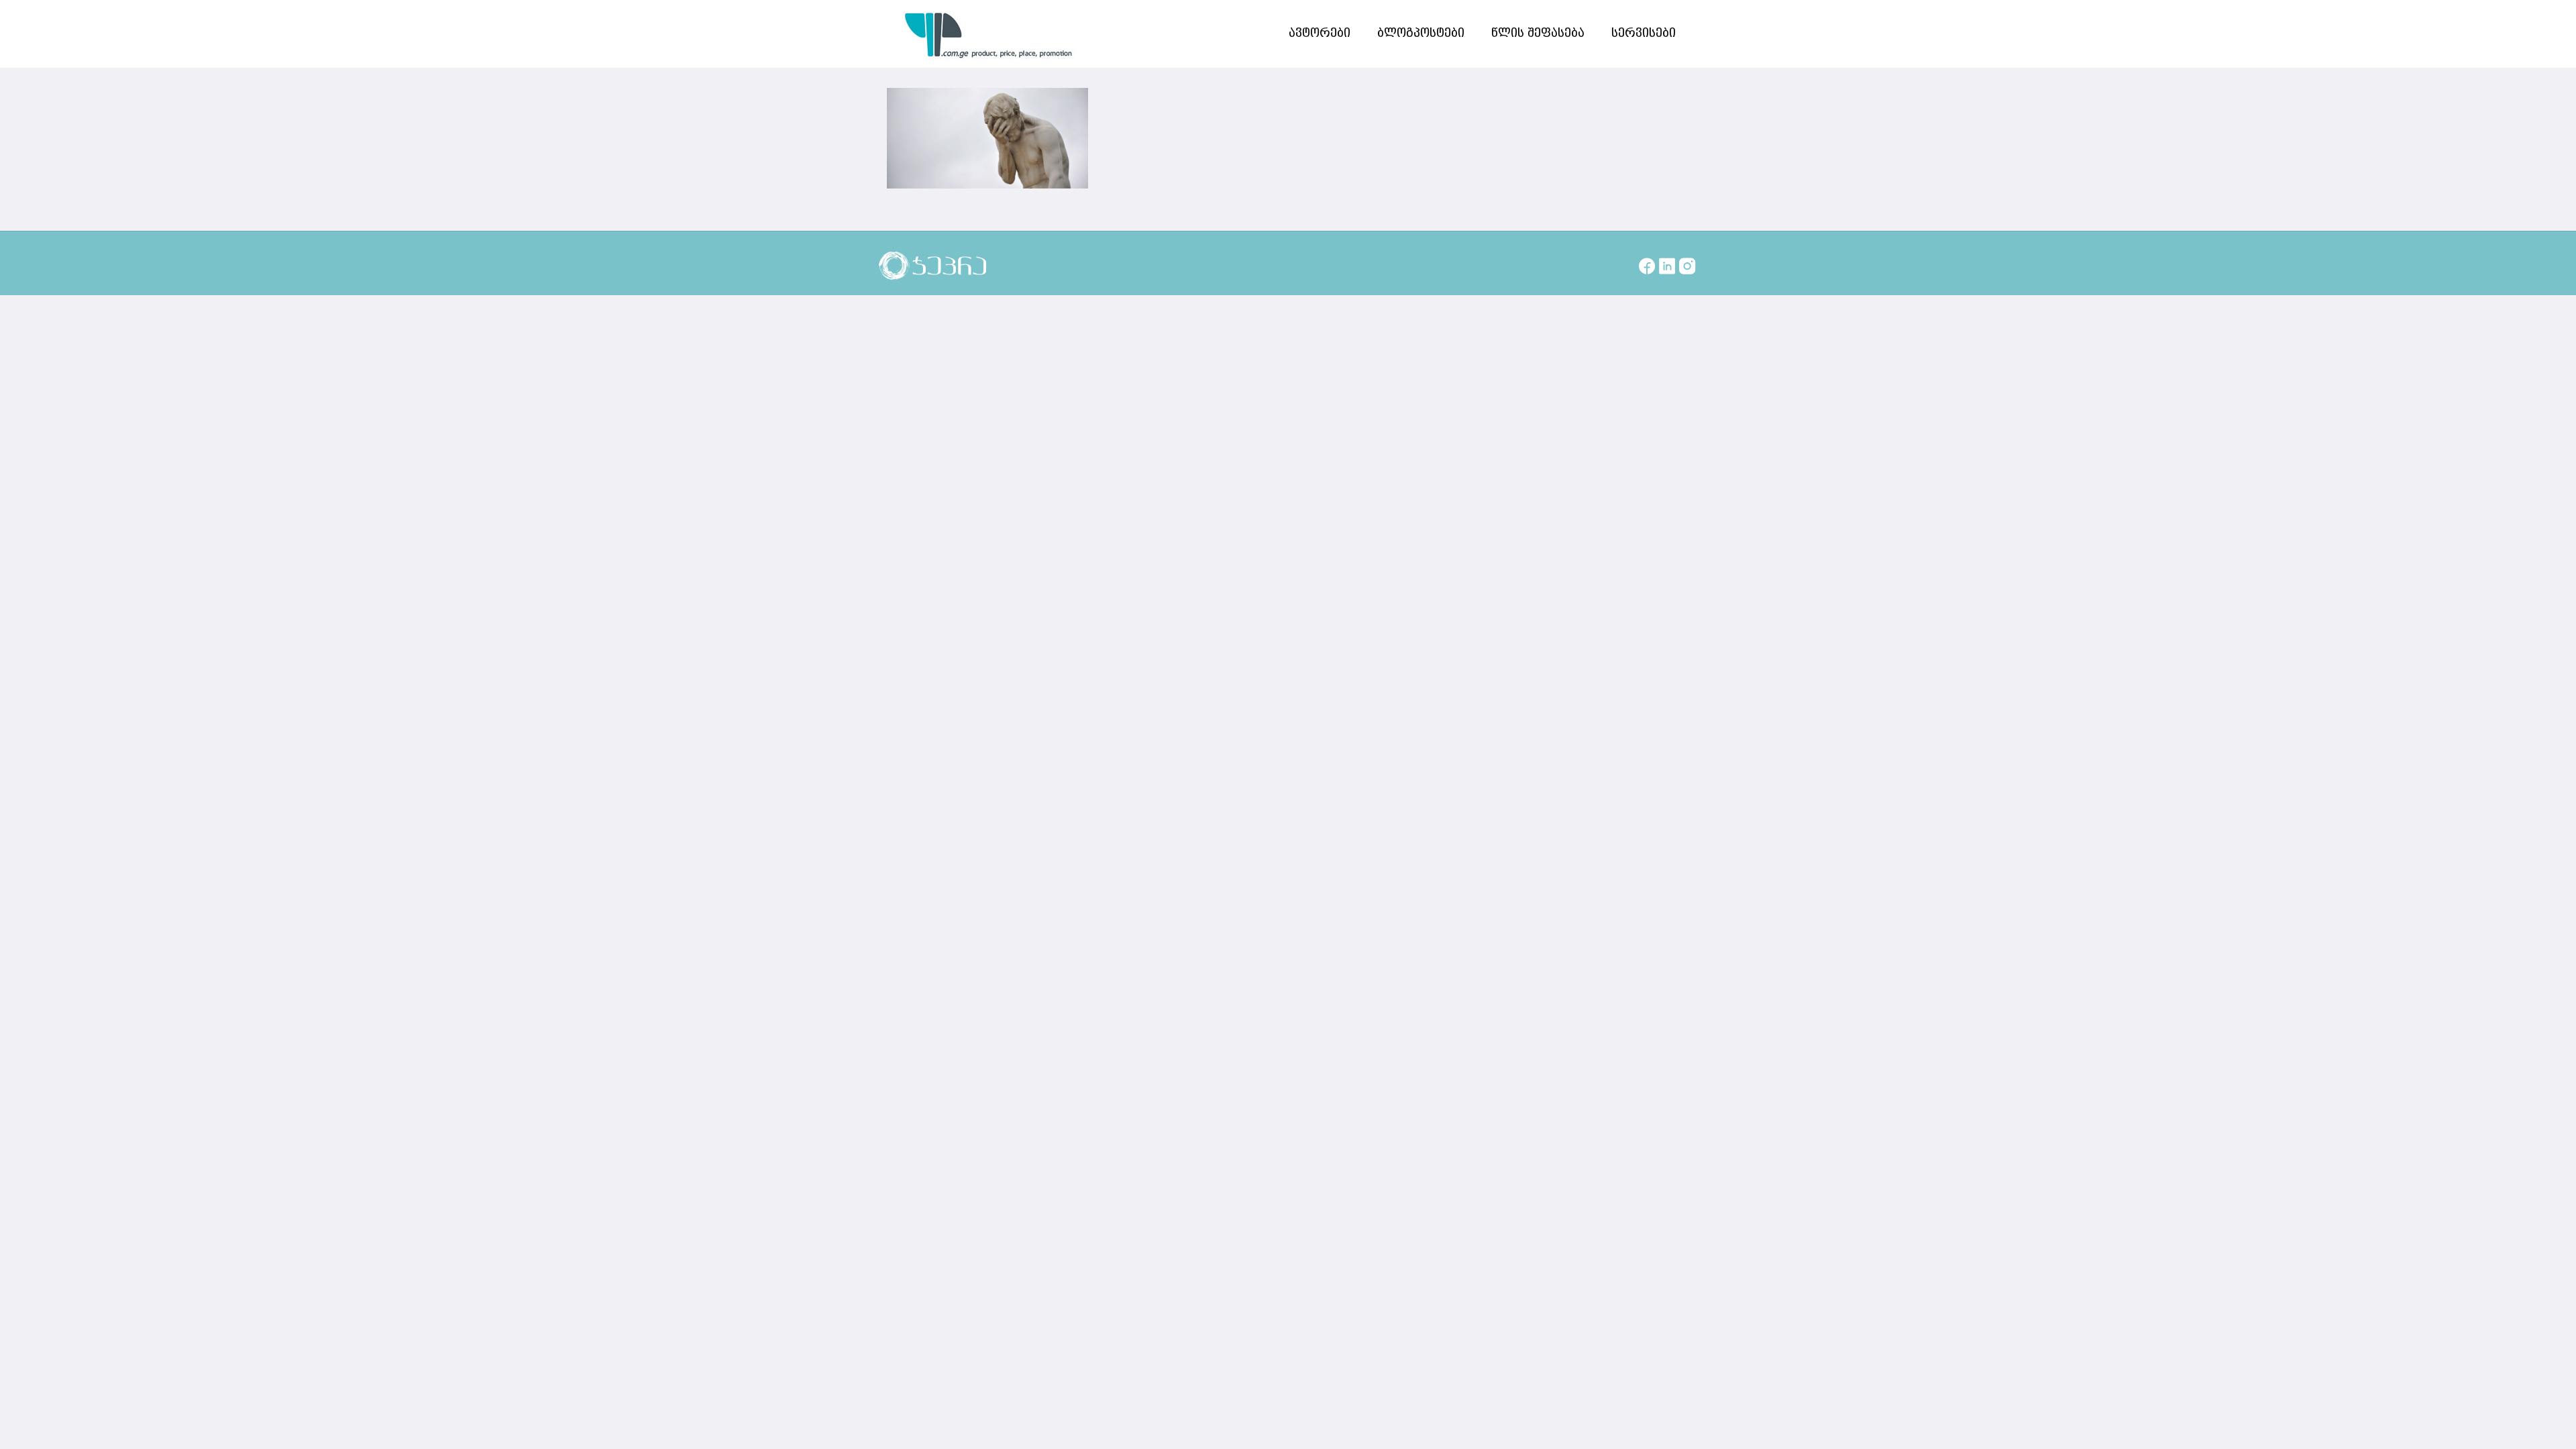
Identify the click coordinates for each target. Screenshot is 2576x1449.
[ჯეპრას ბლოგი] (989, 34)
